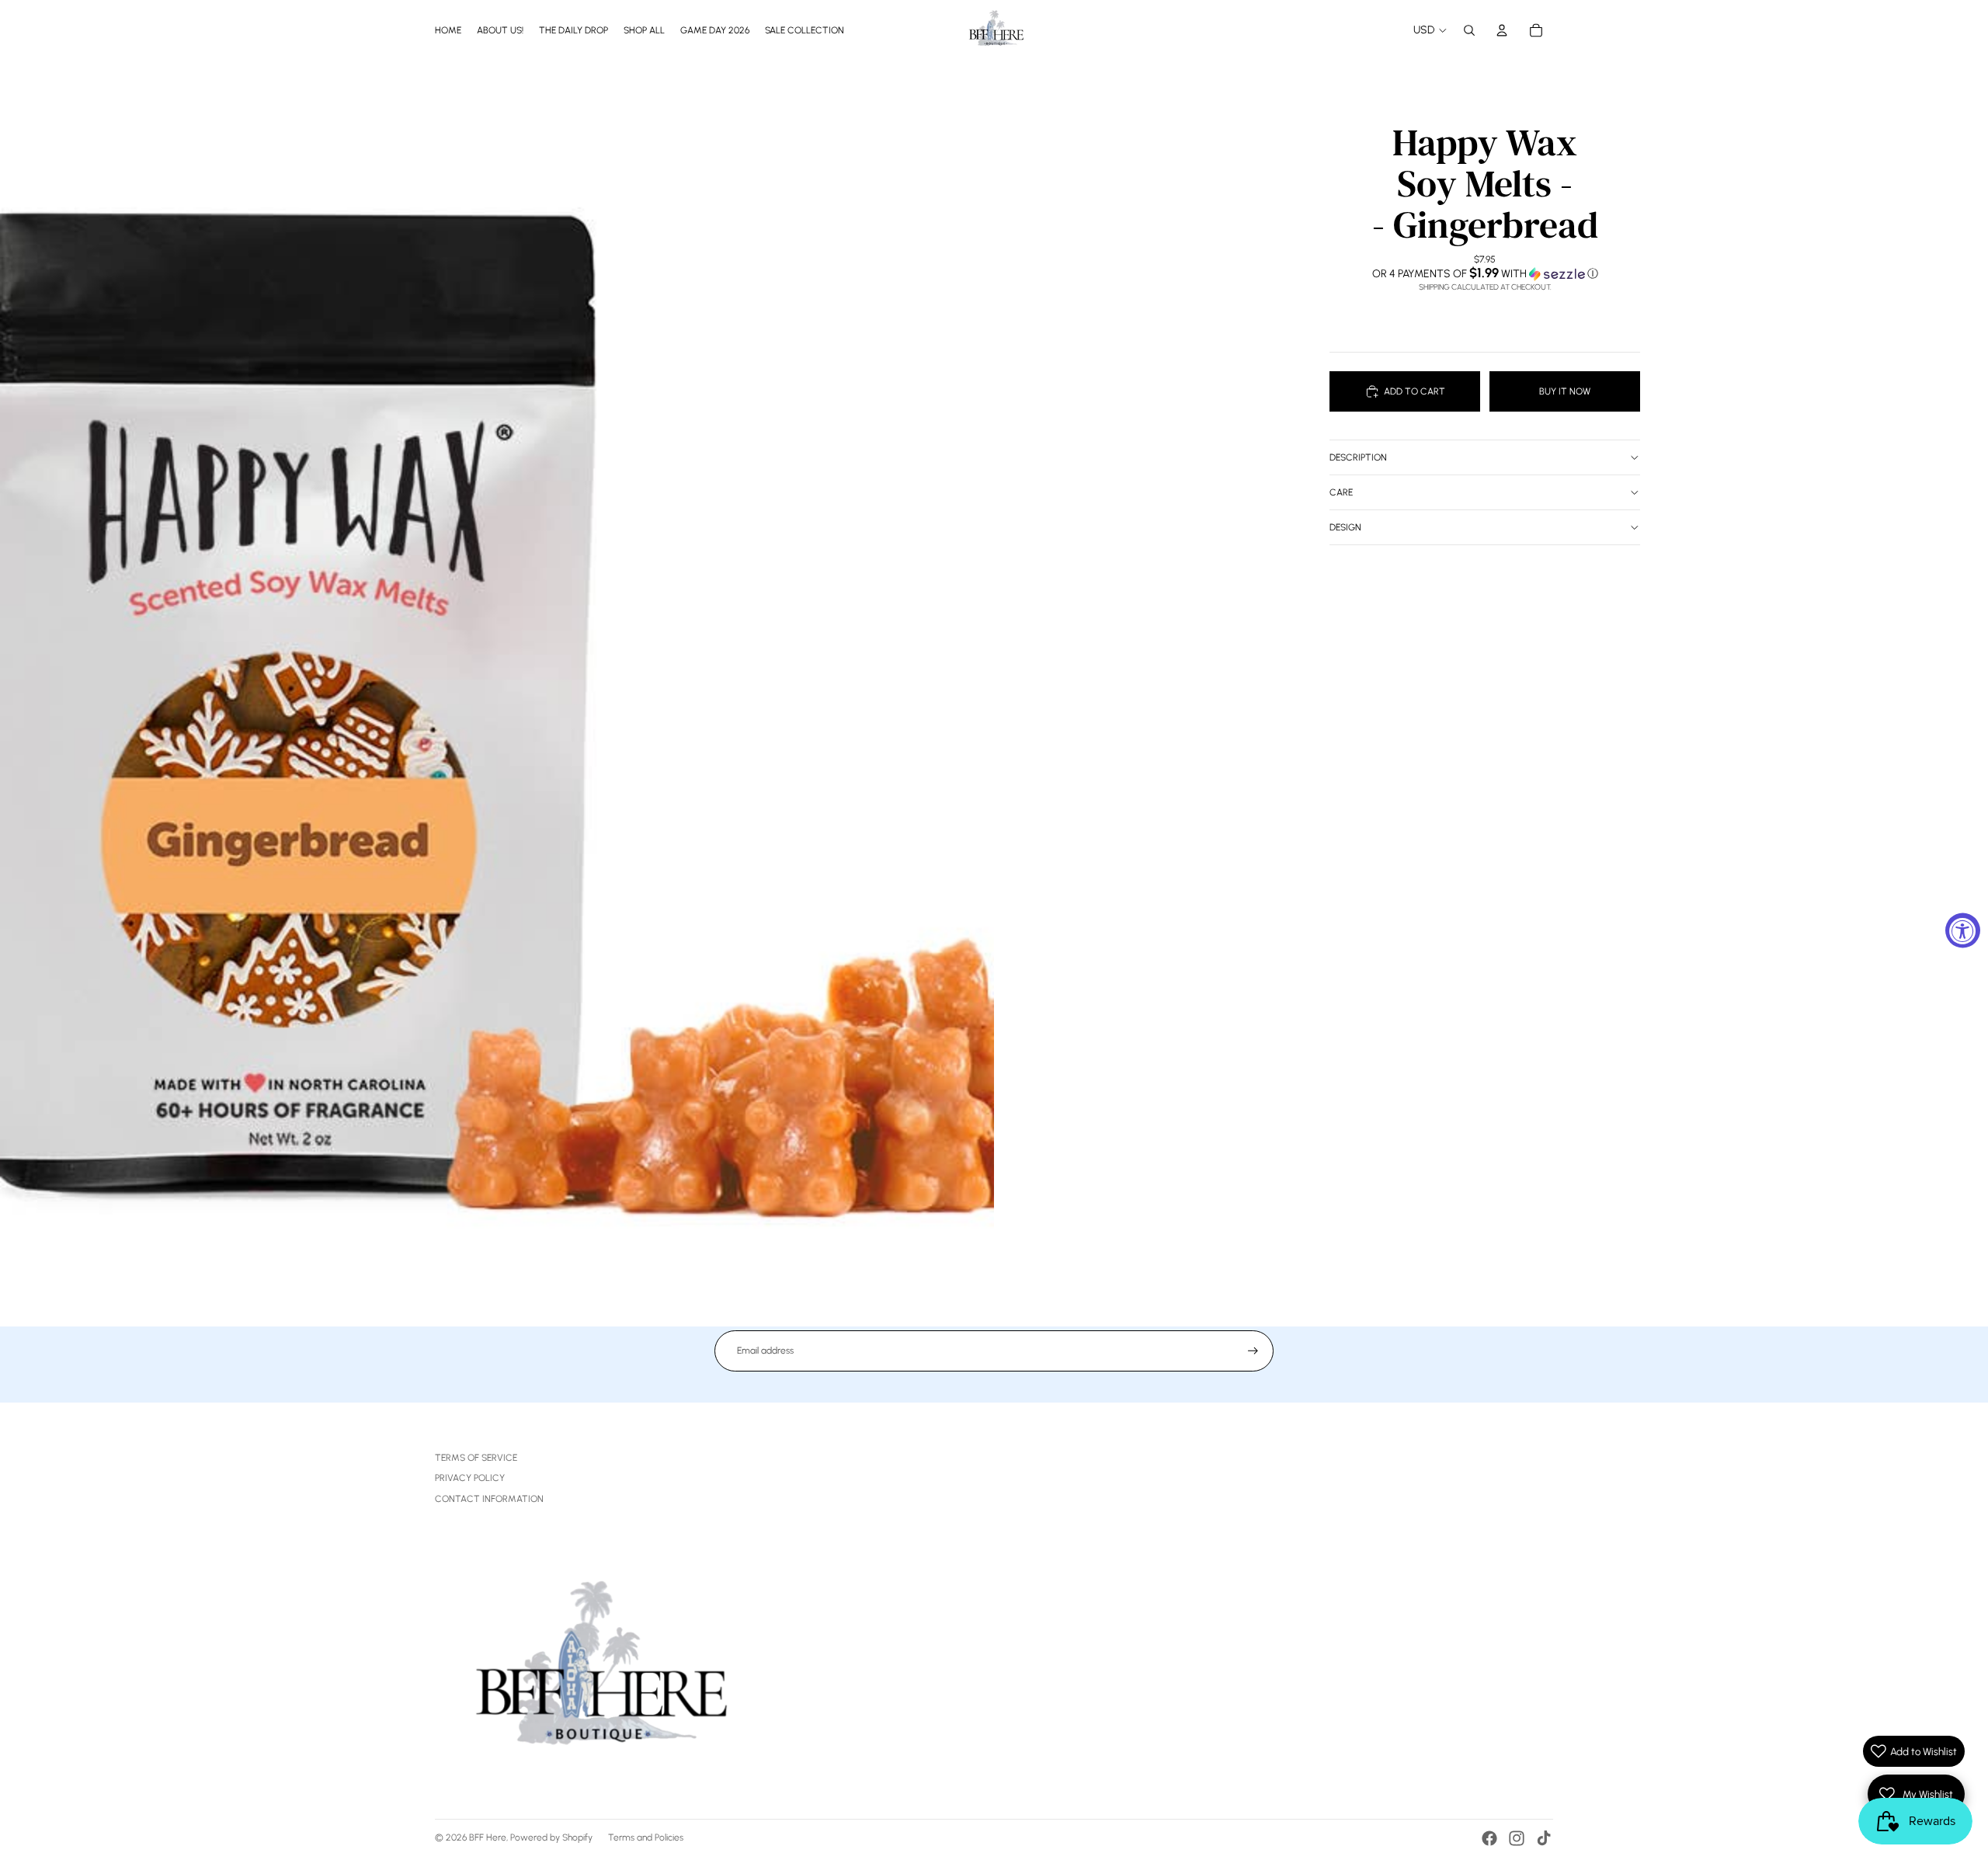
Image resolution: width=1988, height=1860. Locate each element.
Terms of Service (476, 1458)
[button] (1485, 273)
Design (1345, 527)
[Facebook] (1489, 1838)
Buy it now (1565, 391)
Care (1341, 492)
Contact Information (489, 1499)
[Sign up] (1253, 1351)
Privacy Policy (470, 1478)
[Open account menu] (1502, 30)
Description (1358, 457)
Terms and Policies (646, 1837)
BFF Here (488, 1837)
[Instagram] (1517, 1838)
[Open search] (1469, 30)
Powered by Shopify (551, 1837)
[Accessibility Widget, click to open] (1963, 930)
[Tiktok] (1544, 1838)
